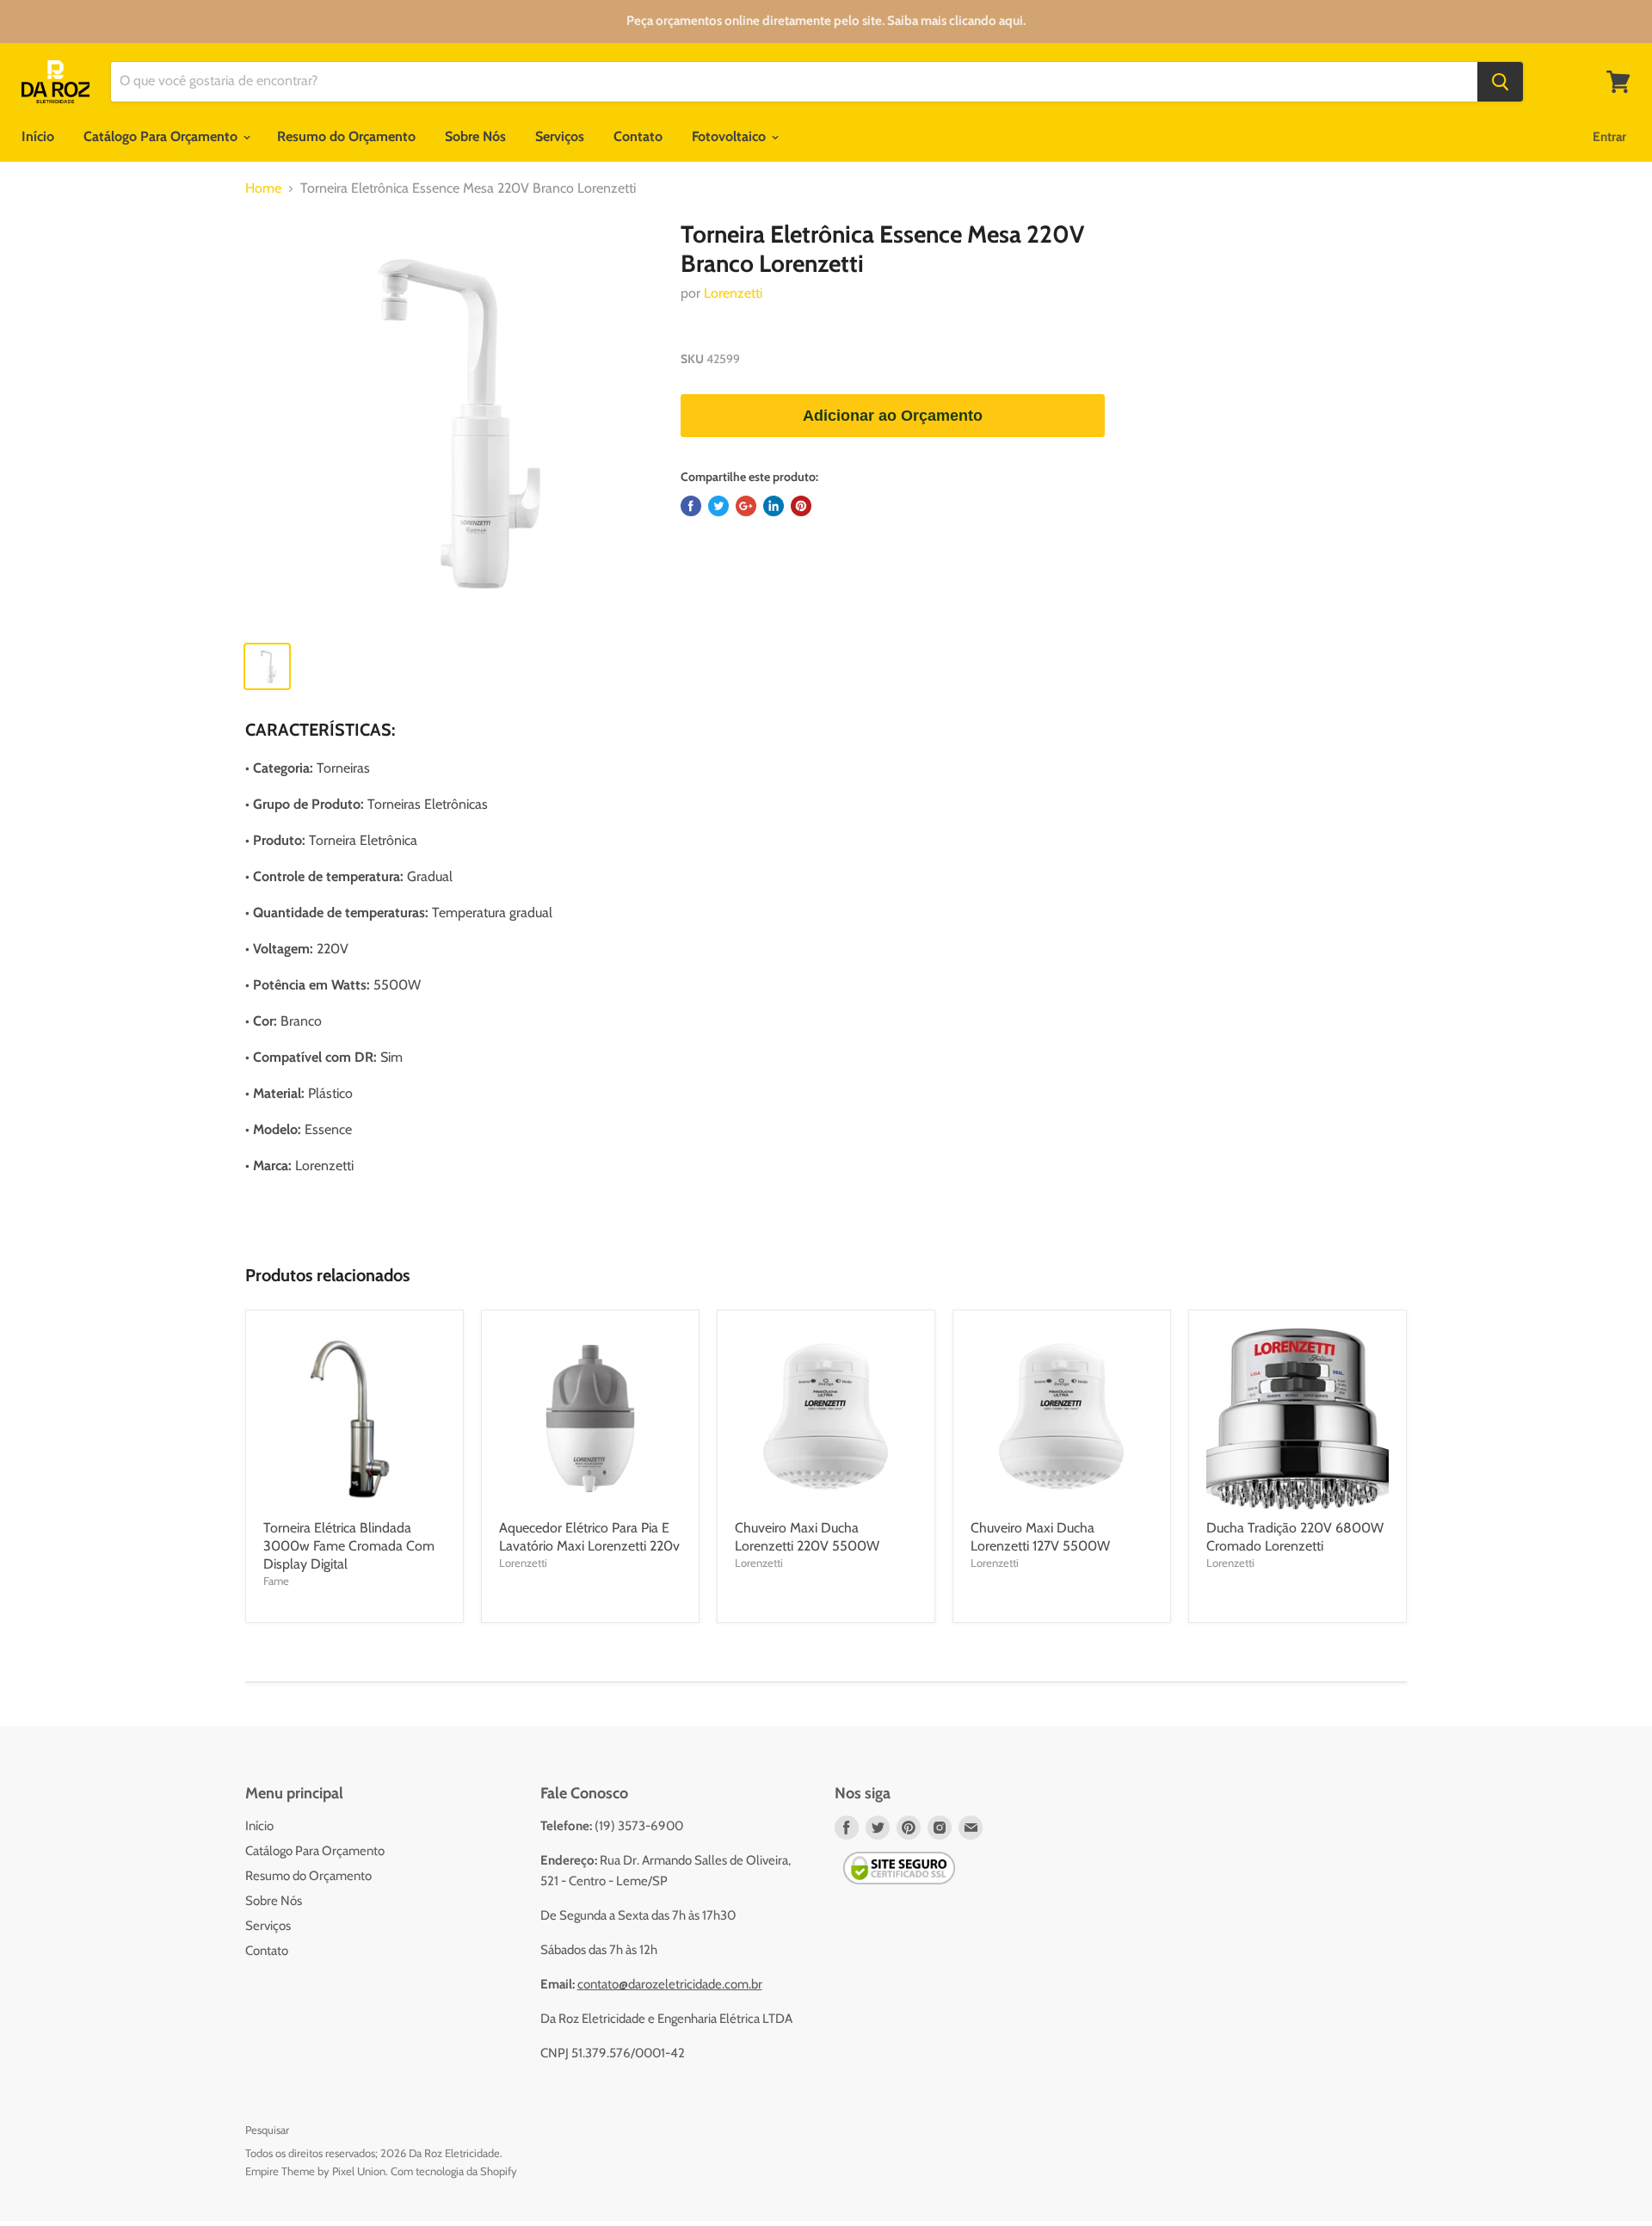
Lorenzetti (733, 293)
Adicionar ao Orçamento (893, 416)
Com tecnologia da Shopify (454, 2171)
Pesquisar (267, 2130)
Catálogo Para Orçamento (162, 136)
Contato (638, 136)
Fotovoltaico (730, 136)
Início (38, 136)
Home (263, 188)
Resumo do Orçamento (346, 136)
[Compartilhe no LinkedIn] (774, 506)
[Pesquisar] (1500, 82)
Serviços (560, 136)
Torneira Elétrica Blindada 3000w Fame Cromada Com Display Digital (349, 1546)
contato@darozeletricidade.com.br (670, 1984)
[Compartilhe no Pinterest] (801, 506)
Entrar (1609, 137)
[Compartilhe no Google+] (746, 506)
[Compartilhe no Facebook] (691, 506)
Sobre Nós (475, 136)
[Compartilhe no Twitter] (718, 506)
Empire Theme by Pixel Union (315, 2171)
